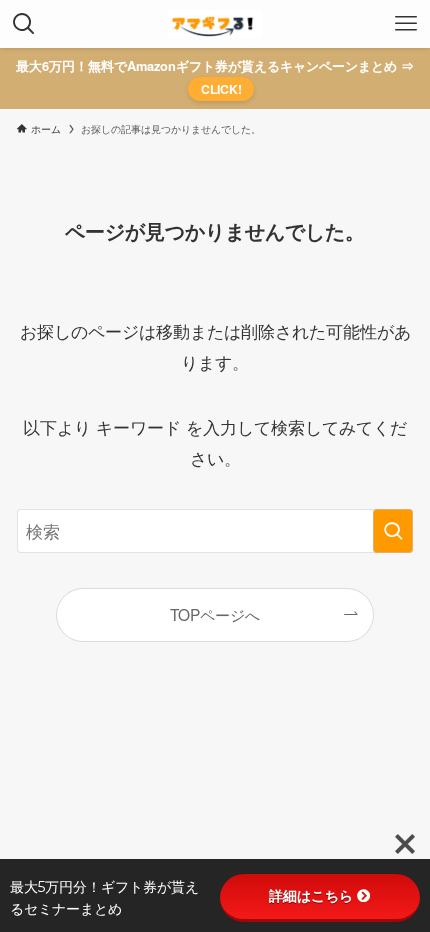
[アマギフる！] (214, 24)
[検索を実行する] (393, 531)
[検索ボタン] (24, 24)
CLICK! (221, 89)
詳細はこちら (311, 896)
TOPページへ (215, 614)
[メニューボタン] (406, 24)
